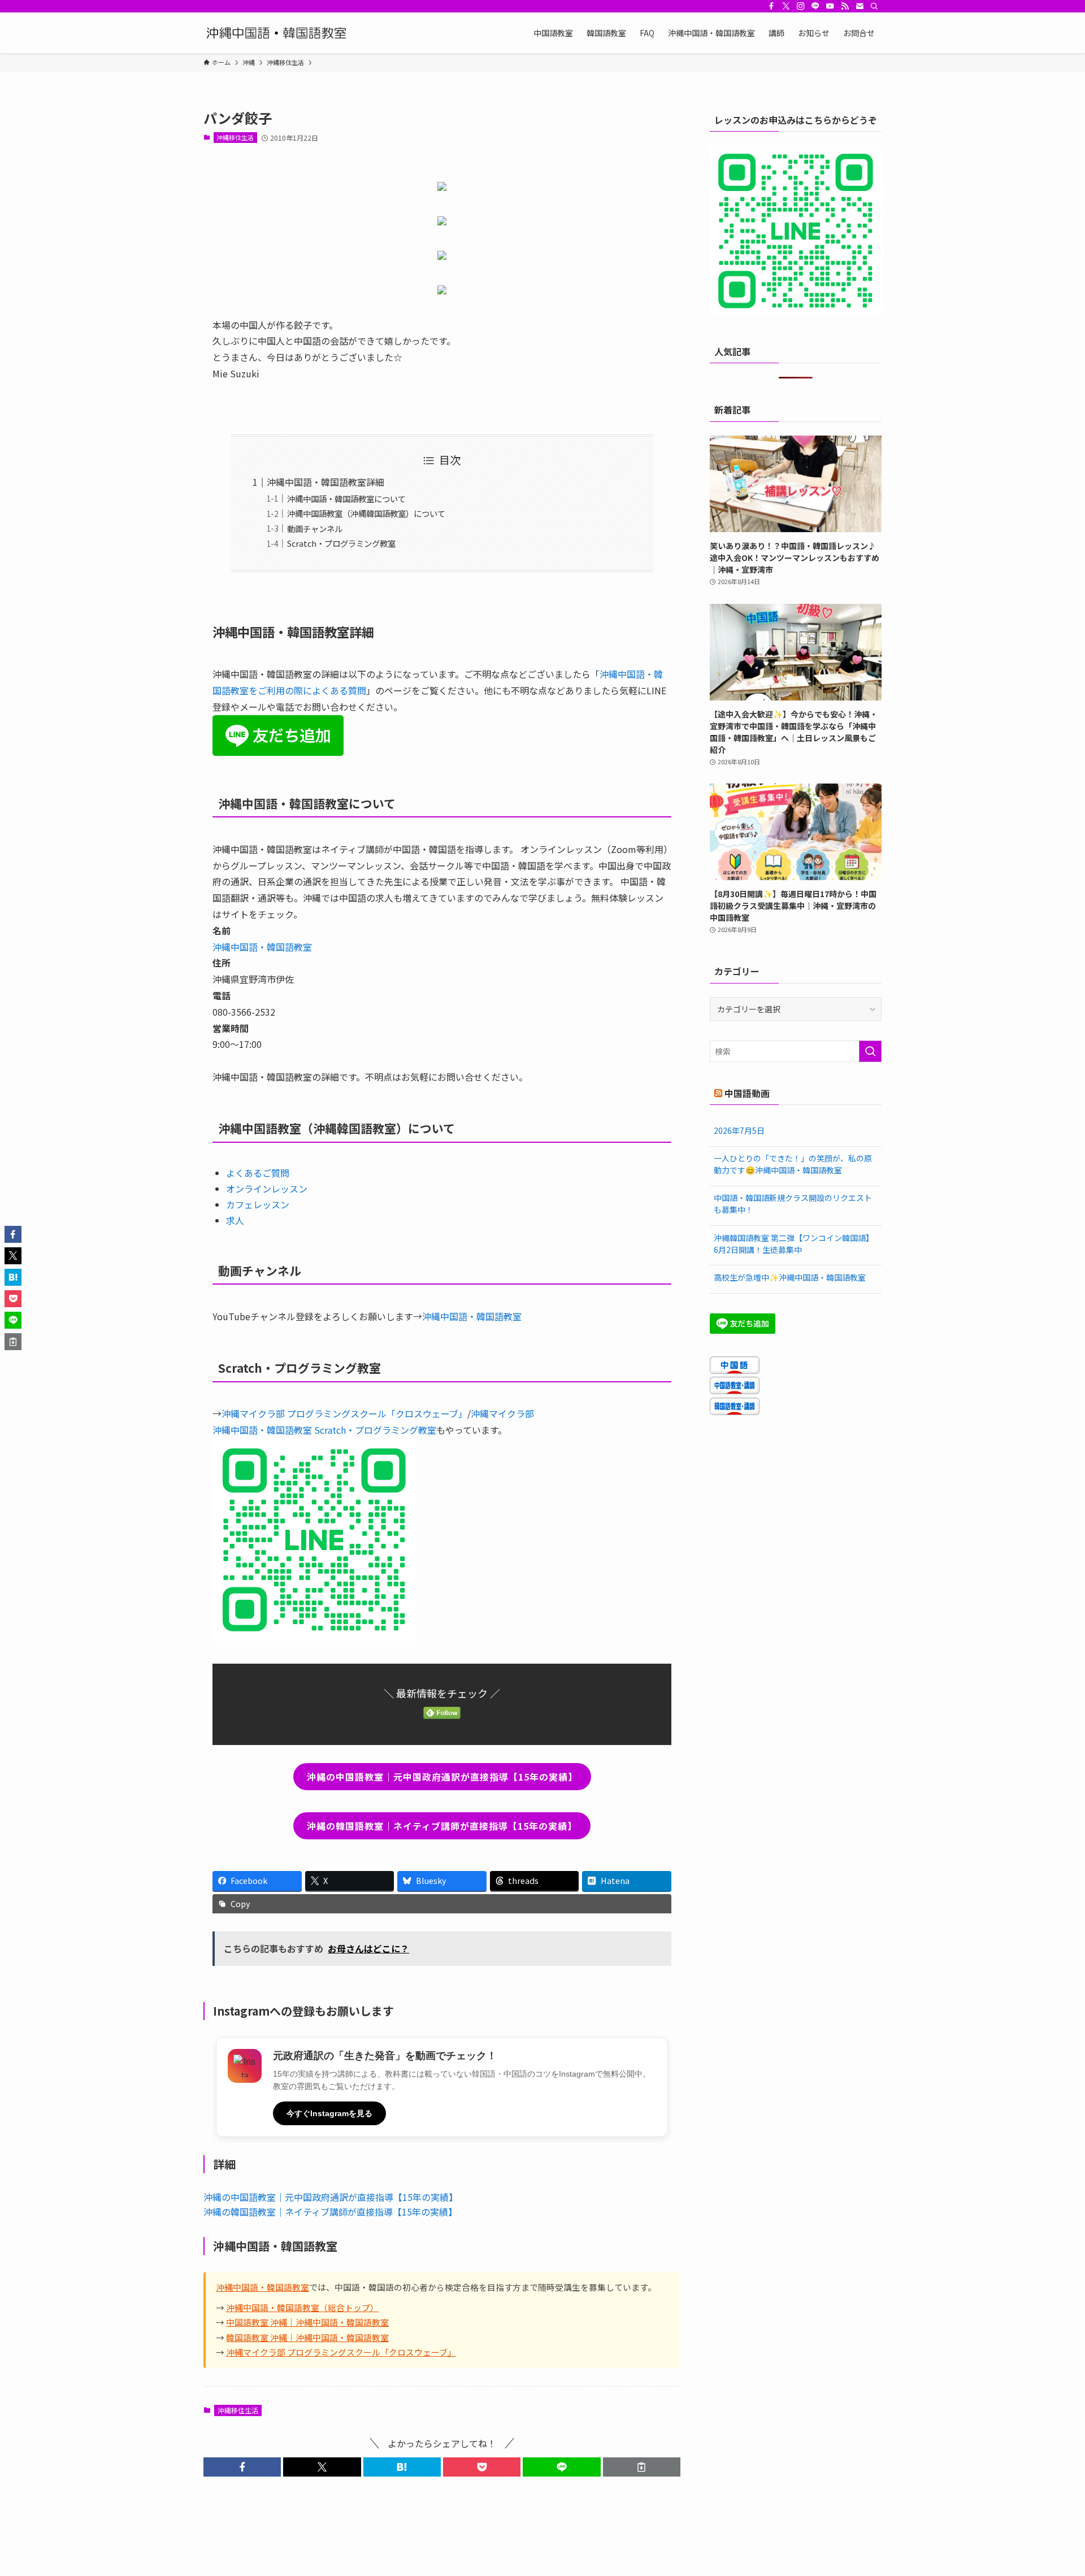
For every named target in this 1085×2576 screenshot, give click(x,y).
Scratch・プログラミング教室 (341, 543)
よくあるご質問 (258, 1173)
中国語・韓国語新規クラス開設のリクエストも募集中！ (793, 1204)
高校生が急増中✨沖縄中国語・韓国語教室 (790, 1277)
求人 (235, 1220)
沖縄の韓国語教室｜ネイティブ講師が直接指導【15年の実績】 (330, 2212)
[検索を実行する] (870, 1051)
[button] (242, 2467)
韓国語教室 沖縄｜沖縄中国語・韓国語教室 (307, 2337)
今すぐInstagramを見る (329, 2113)
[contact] (860, 6)
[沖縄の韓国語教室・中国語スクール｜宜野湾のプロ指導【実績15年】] (279, 33)
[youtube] (830, 6)
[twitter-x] (786, 6)
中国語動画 (747, 1093)
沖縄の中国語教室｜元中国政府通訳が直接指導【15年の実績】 (331, 2197)
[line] (815, 6)
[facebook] (771, 6)
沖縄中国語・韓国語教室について (346, 499)
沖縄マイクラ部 (502, 1413)
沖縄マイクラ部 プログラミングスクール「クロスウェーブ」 (344, 1413)
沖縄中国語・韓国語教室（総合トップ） (302, 2307)
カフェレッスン (258, 1204)
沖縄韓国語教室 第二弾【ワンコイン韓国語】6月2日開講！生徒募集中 (794, 1244)
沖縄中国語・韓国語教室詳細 (325, 482)
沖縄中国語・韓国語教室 (262, 947)
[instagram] (801, 6)
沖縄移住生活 (235, 137)
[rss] (845, 6)
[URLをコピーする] (642, 2467)
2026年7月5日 (739, 1130)
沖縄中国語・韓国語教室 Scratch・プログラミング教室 (324, 1430)
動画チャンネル (315, 528)
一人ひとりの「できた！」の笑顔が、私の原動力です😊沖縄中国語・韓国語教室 (793, 1164)
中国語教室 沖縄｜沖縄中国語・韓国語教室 (307, 2322)
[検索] (874, 6)
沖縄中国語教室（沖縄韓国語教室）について (366, 513)
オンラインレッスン (267, 1189)
